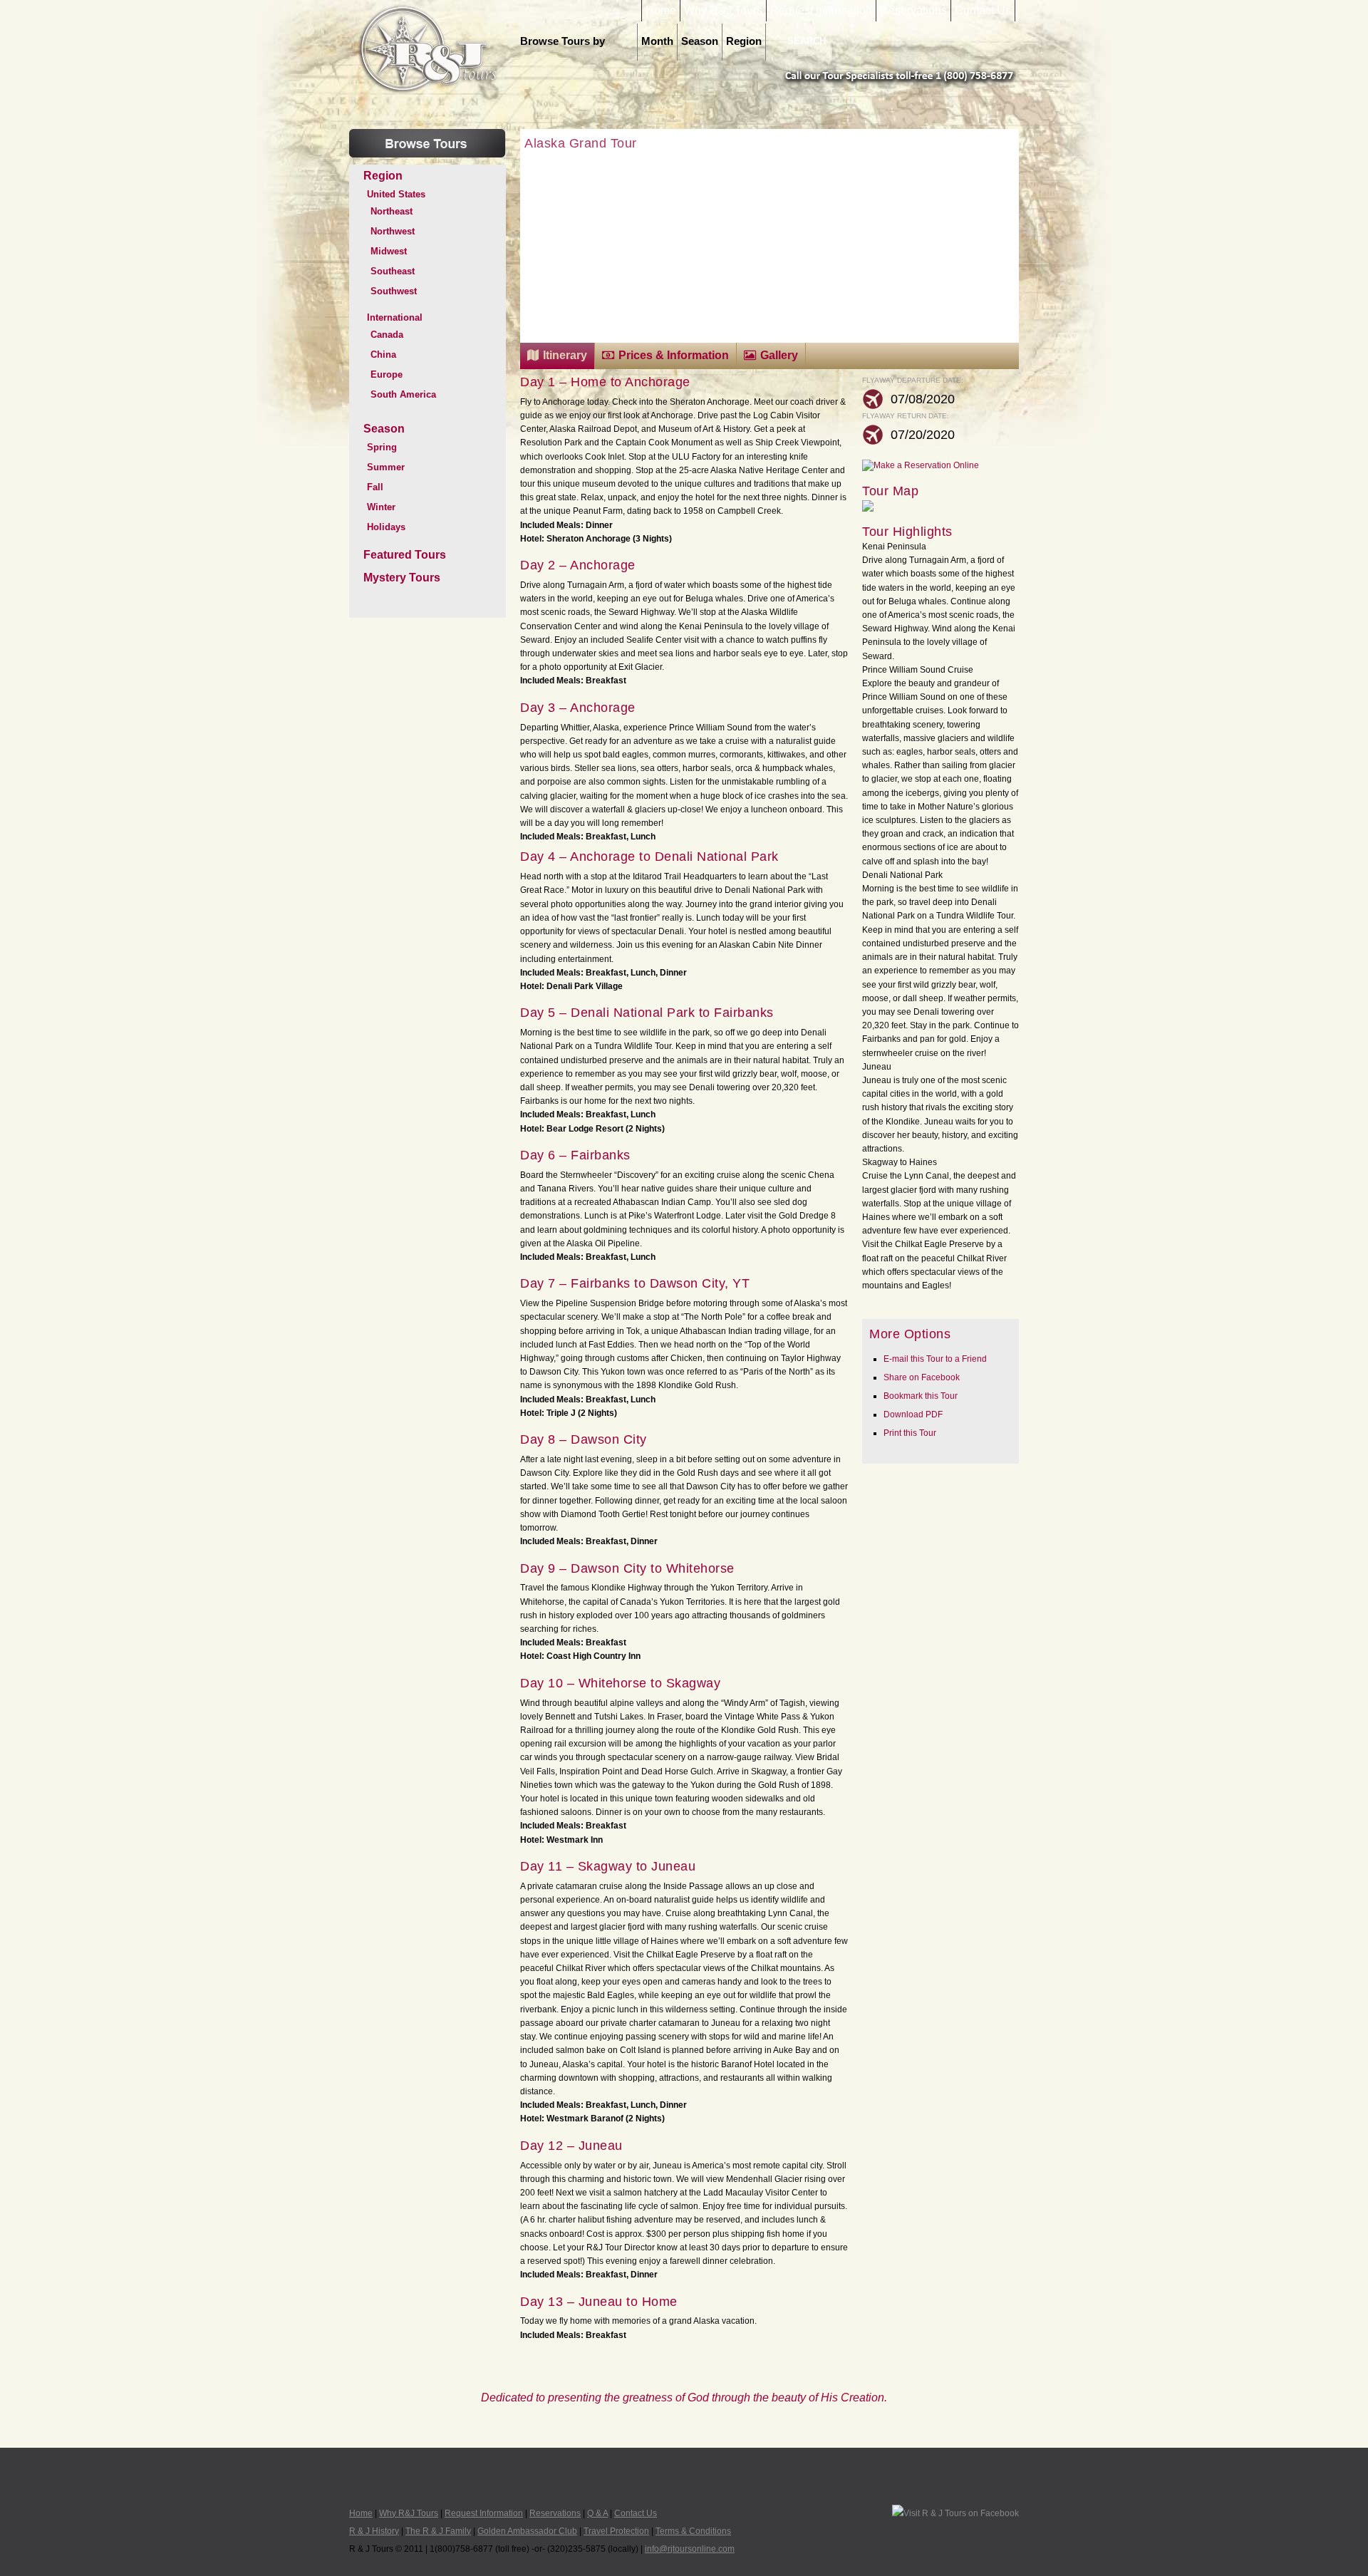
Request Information (821, 11)
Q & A (597, 2513)
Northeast (392, 211)
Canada (387, 335)
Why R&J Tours (723, 11)
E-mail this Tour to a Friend (935, 1359)
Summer (386, 467)
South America (403, 394)
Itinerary (565, 355)
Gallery (779, 355)
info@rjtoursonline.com (690, 2549)
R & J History (374, 2531)
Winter (381, 507)
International (395, 317)
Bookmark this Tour (921, 1396)
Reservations (913, 11)
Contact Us (983, 11)
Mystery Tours (402, 578)
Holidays (386, 527)
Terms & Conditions (693, 2531)
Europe (387, 374)
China (383, 355)
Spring (382, 447)
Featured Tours (405, 555)
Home (661, 11)
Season (700, 41)
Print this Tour (910, 1433)
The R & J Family (438, 2531)
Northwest (393, 231)
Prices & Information (674, 355)
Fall (375, 487)
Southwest (394, 291)
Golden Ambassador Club (527, 2531)
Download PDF (913, 1414)
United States (396, 194)
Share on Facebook (922, 1377)
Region (744, 41)
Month (657, 41)
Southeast (393, 271)
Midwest (389, 251)
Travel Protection (616, 2531)
